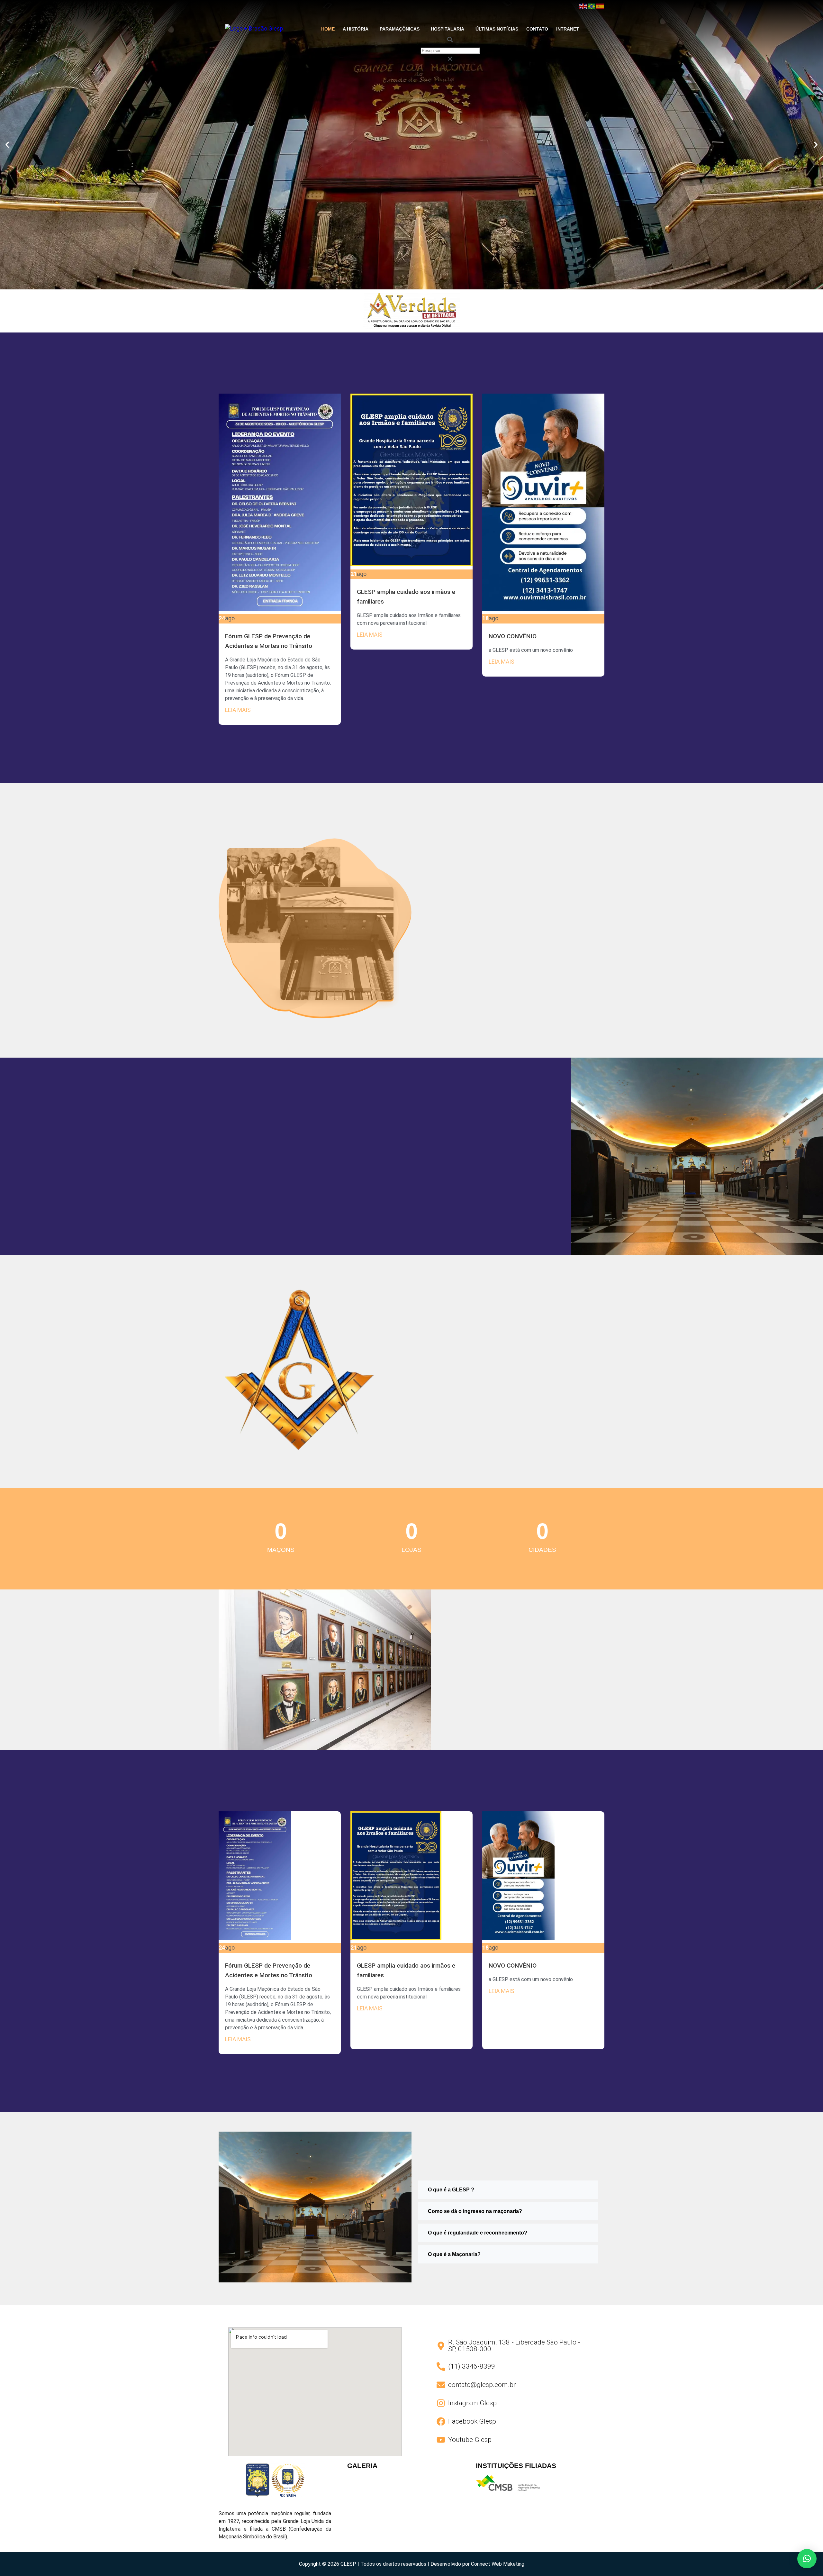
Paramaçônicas (400, 29)
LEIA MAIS (238, 710)
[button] (357, 29)
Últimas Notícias (497, 29)
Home (328, 29)
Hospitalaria (448, 29)
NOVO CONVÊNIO (513, 636)
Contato (537, 29)
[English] (583, 6)
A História (356, 29)
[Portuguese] (592, 6)
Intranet (568, 29)
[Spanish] (600, 6)
